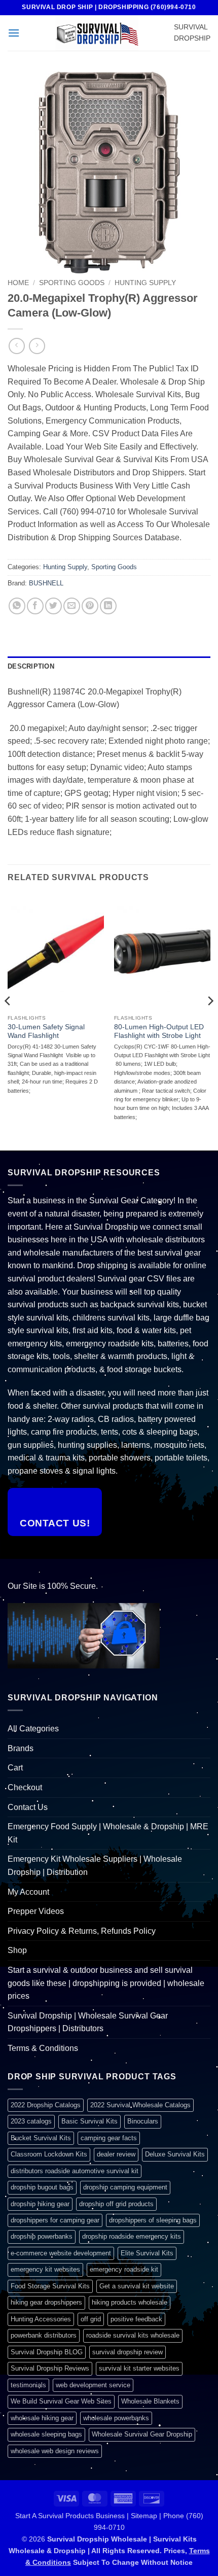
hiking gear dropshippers (46, 2302)
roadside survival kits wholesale (133, 2335)
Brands (21, 1748)
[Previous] (8, 1021)
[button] (14, 33)
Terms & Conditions (43, 2048)
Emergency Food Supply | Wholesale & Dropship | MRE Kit (108, 1833)
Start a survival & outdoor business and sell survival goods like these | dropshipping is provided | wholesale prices (106, 1983)
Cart (15, 1768)
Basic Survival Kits (89, 2121)
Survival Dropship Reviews (50, 2368)
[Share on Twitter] (53, 606)
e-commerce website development (61, 2253)
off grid (91, 2319)
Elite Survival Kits (147, 2253)
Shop (17, 1950)
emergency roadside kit (124, 2269)
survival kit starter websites (139, 2368)
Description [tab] (31, 666)
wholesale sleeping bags (46, 2434)
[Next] (210, 1021)
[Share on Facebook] (35, 606)
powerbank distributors (44, 2335)
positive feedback (136, 2319)
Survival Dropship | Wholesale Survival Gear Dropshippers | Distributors (88, 2022)
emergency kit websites (45, 2269)
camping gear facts (109, 2138)
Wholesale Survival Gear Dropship (142, 2434)
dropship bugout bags (42, 2187)
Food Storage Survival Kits (50, 2286)
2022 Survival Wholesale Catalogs (140, 2105)
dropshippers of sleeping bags (153, 2220)
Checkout (25, 1787)
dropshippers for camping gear (55, 2220)
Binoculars (143, 2121)
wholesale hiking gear (42, 2418)
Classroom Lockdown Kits (49, 2154)
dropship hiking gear (40, 2204)
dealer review (116, 2154)
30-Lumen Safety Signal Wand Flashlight (46, 1032)
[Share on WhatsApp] (17, 606)
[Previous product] (37, 346)
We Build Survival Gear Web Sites (61, 2401)
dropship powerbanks (42, 2236)
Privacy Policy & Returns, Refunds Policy (82, 1931)
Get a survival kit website (137, 2286)
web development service (93, 2385)
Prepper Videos (36, 1911)
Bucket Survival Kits (41, 2138)
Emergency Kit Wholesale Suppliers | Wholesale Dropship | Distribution (95, 1866)
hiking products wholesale (130, 2302)
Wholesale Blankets (150, 2401)
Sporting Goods (72, 283)
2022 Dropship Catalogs (46, 2105)
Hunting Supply (145, 283)
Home (18, 283)
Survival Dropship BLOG (47, 2352)
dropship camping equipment (125, 2187)
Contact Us (28, 1807)
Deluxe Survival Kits (175, 2154)
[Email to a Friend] (72, 606)
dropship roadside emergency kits (132, 2236)
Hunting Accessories (41, 2319)
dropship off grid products (116, 2204)
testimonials (28, 2385)
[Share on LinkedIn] (108, 606)
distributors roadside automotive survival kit (75, 2171)
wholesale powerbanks (116, 2418)
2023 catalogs (31, 2121)
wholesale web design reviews (55, 2451)
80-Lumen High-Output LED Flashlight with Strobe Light (159, 1032)
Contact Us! (55, 1523)
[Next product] (16, 346)
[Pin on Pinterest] (90, 606)
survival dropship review (128, 2352)
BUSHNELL (46, 583)
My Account (28, 1892)
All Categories (33, 1729)
